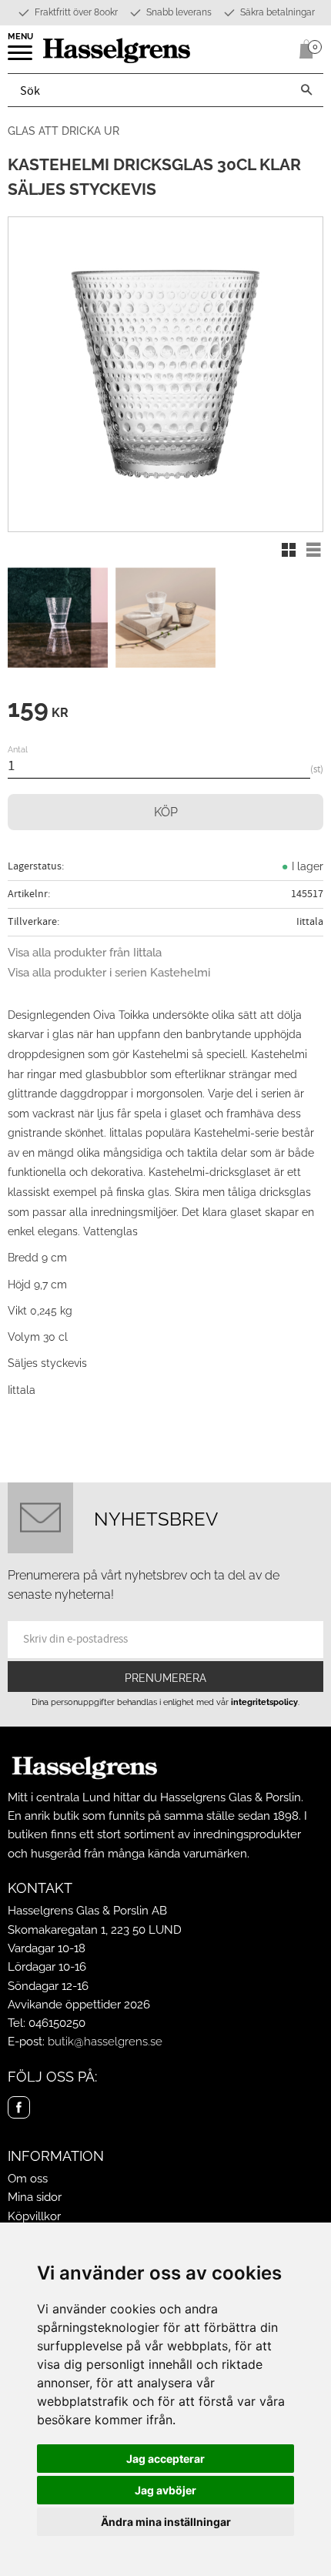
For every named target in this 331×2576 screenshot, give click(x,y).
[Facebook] (19, 2107)
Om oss (28, 2179)
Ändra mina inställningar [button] (166, 2522)
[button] (21, 58)
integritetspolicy (264, 1702)
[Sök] (306, 90)
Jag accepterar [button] (165, 2459)
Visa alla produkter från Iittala (85, 953)
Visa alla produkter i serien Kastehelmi (109, 973)
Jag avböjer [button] (165, 2490)
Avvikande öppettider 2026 (79, 2005)
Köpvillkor (34, 2216)
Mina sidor (35, 2197)
